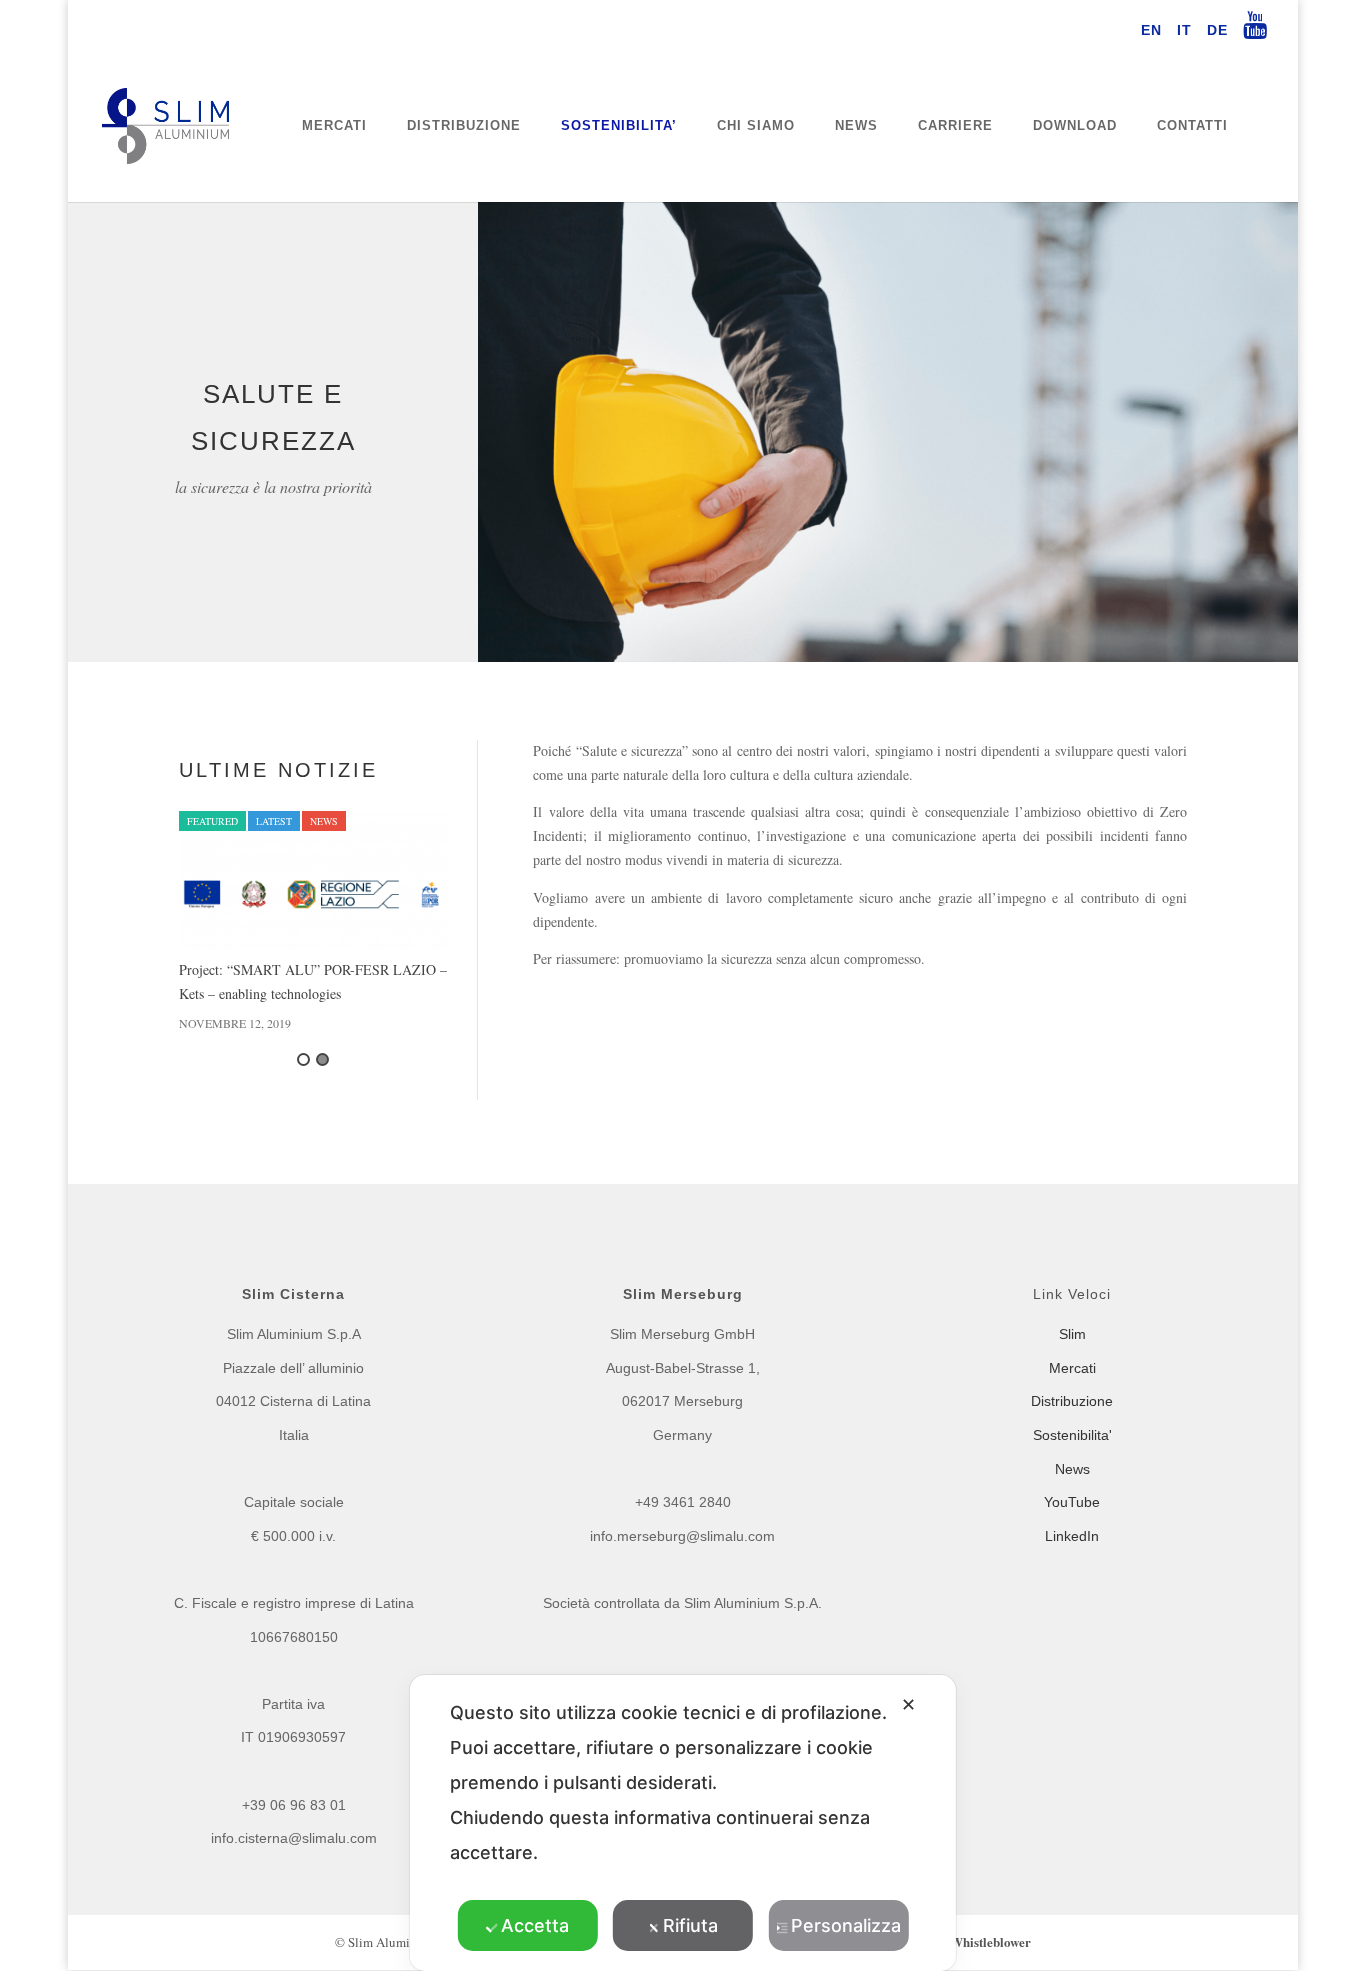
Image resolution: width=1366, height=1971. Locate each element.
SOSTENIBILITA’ (619, 126)
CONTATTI (1192, 126)
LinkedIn (1072, 1536)
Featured (212, 821)
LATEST (274, 821)
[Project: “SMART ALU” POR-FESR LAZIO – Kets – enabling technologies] (313, 880)
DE (1217, 30)
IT (1184, 30)
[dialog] (683, 1823)
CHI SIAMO (756, 126)
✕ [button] (908, 1704)
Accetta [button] (535, 1925)
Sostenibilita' (1072, 1435)
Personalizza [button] (846, 1925)
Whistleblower (990, 1941)
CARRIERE (955, 126)
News (324, 821)
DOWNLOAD (1075, 126)
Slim (1072, 1334)
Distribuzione (1072, 1401)
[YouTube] (1255, 31)
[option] (313, 922)
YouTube (1072, 1502)
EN (1151, 30)
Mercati (1072, 1368)
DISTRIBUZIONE (464, 126)
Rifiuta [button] (690, 1925)
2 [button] (322, 1059)
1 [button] (303, 1059)
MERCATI (334, 126)
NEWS (856, 126)
